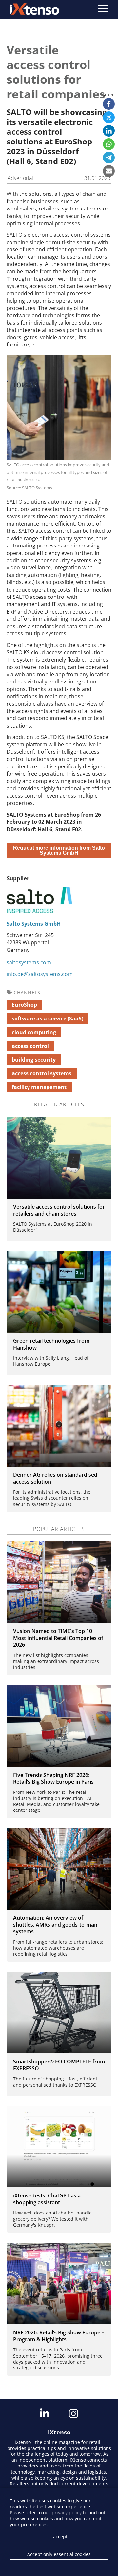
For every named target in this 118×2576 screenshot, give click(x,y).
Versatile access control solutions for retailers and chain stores (59, 1210)
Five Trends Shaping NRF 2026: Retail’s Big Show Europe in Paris (53, 1778)
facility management (39, 1087)
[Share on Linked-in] (109, 131)
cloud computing (34, 1032)
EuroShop (24, 1005)
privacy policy (67, 2512)
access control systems (42, 1073)
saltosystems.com (29, 962)
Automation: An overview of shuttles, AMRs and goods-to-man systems (55, 1925)
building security (34, 1060)
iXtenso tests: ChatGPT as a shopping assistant (47, 2199)
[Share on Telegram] (109, 158)
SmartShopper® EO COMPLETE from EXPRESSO (59, 2065)
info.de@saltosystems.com (40, 974)
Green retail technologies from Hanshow (51, 1344)
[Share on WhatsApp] (109, 144)
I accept (59, 2537)
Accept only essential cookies (59, 2554)
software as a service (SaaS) (48, 1019)
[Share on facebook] (109, 104)
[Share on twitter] (109, 117)
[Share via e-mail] (109, 171)
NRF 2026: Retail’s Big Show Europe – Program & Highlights (59, 2336)
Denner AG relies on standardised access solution (55, 1478)
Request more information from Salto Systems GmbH (59, 850)
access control (30, 1046)
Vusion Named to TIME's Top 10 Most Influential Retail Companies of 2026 (58, 1638)
